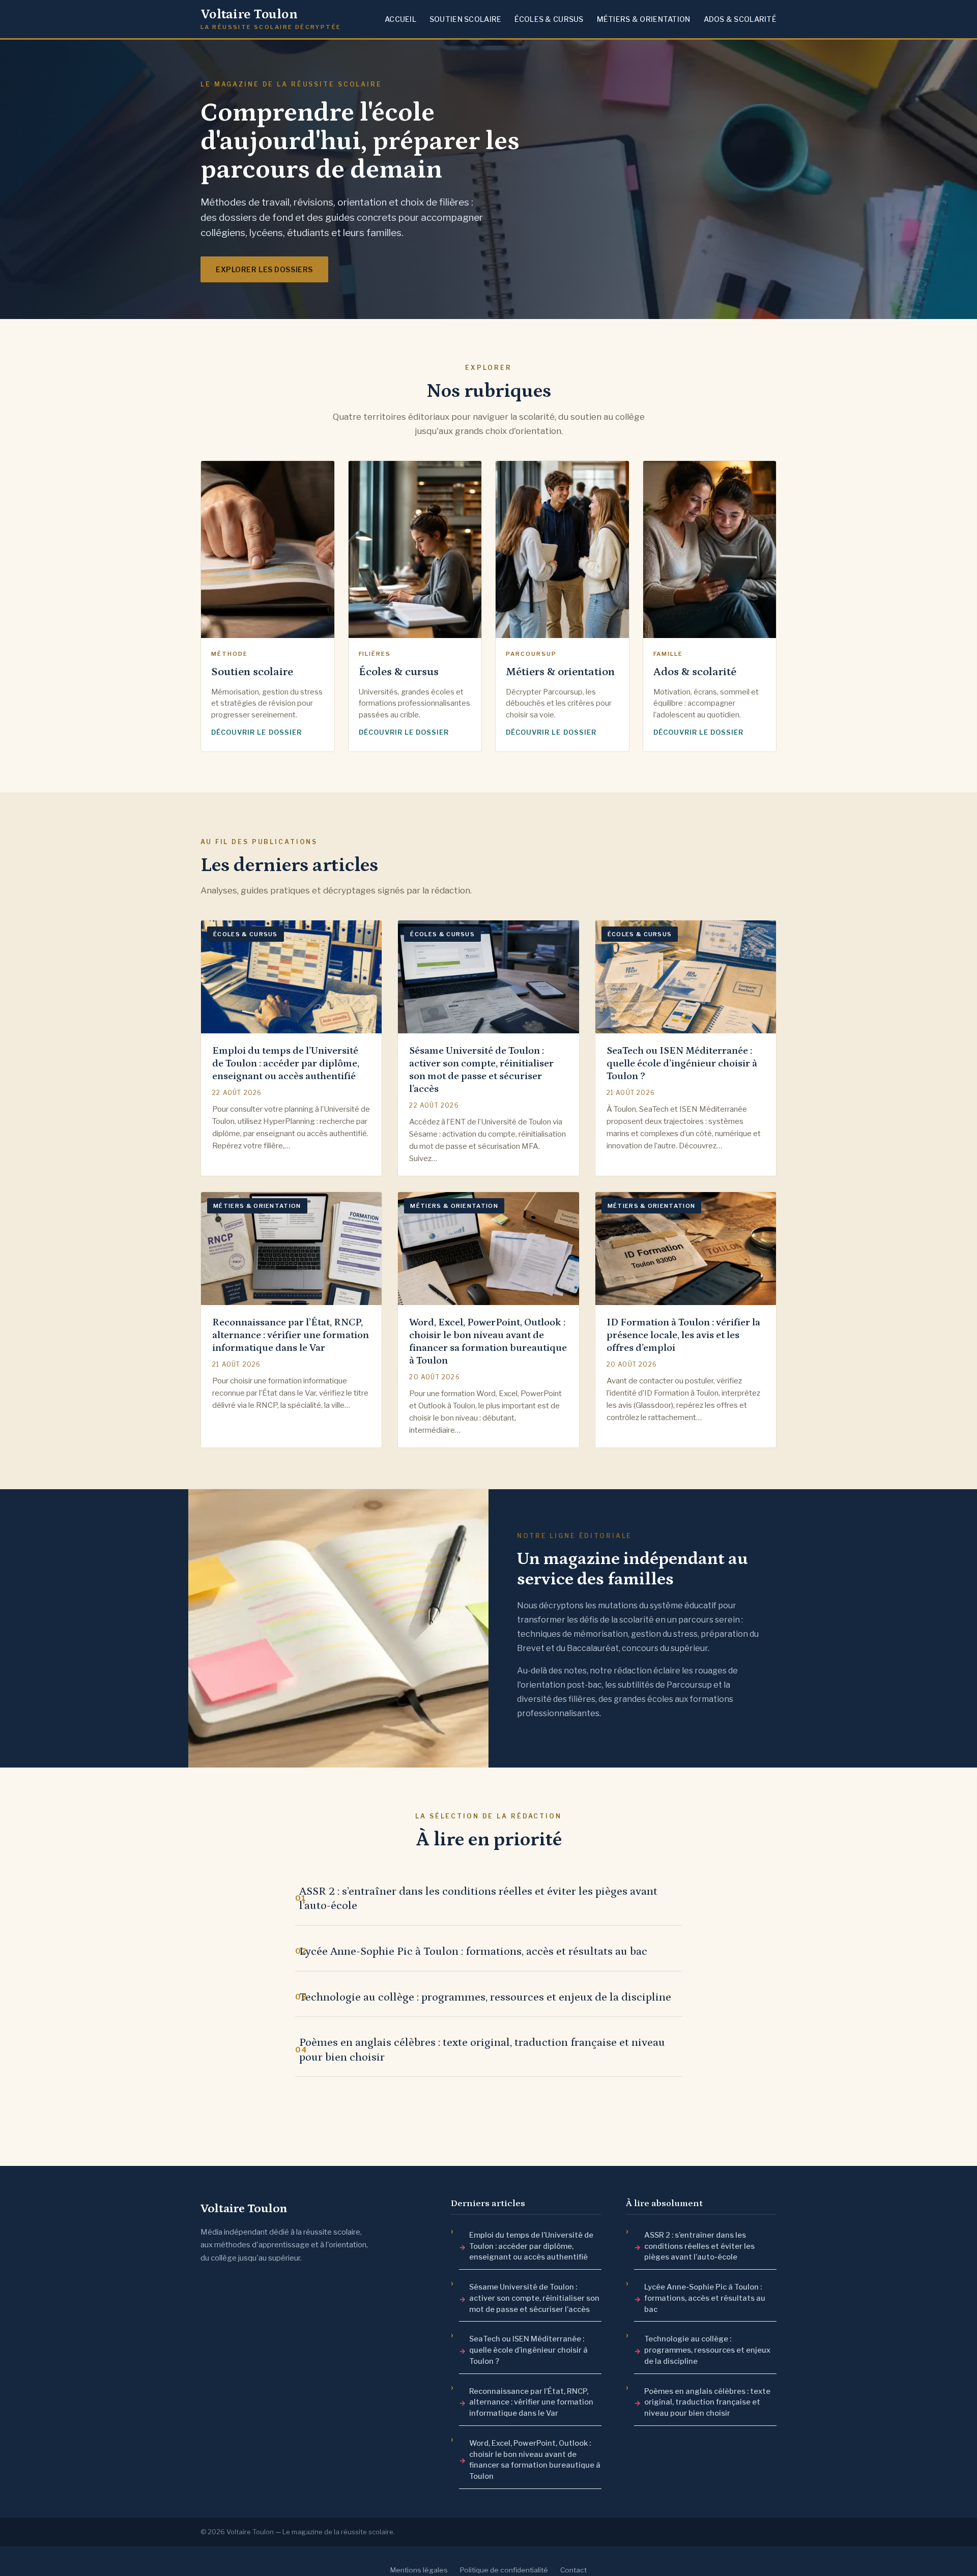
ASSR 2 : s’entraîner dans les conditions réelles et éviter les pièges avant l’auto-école (478, 1899)
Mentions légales (419, 2570)
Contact (573, 2570)
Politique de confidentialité (504, 2570)
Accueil (400, 19)
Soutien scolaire (465, 19)
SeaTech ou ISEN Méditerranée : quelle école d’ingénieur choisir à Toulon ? (528, 2350)
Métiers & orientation (644, 19)
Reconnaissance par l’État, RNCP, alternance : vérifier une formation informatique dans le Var (531, 2403)
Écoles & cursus (549, 19)
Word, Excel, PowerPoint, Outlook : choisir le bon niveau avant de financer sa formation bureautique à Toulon (535, 2460)
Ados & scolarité (740, 19)
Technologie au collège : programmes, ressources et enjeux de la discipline (485, 1997)
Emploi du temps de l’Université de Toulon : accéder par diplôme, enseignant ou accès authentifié (531, 2246)
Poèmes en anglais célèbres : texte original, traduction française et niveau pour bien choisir (482, 2050)
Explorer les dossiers (264, 269)
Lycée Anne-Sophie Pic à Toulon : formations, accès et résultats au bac (473, 1951)
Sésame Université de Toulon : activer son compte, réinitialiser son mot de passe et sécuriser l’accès (534, 2298)
